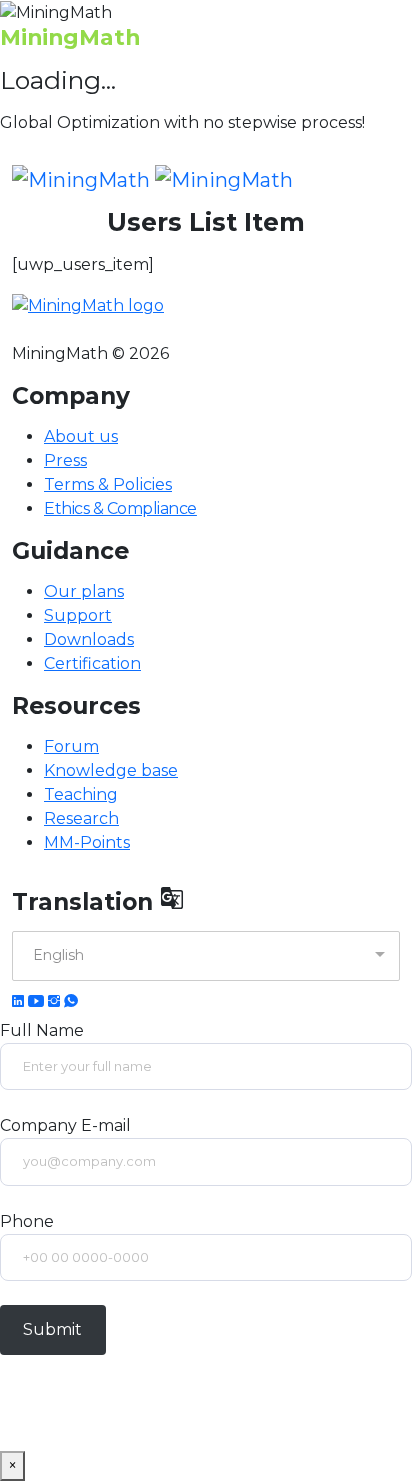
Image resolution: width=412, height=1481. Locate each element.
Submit (52, 1329)
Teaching (81, 794)
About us (81, 436)
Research (81, 818)
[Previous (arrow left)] (35, 741)
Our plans (84, 591)
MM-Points (87, 842)
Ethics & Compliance (120, 508)
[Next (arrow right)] (377, 741)
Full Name (42, 1030)
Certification (92, 663)
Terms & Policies (108, 484)
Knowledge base (111, 770)
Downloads (89, 639)
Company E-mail (65, 1125)
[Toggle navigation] (387, 180)
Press (65, 460)
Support (78, 615)
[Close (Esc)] (302, 22)
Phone (27, 1221)
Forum (71, 746)
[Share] (346, 22)
